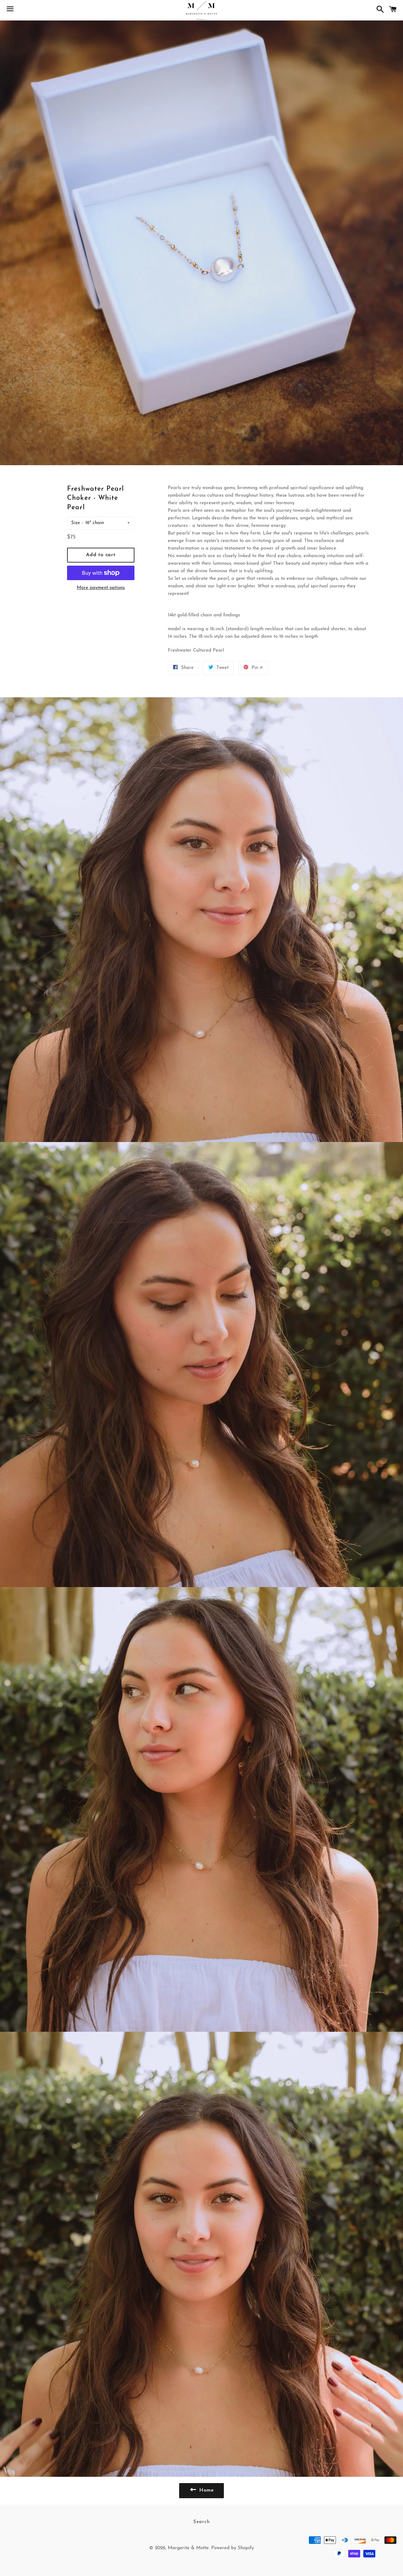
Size (76, 523)
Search (202, 2522)
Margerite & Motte (188, 2548)
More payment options (101, 588)
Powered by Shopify (233, 2548)
